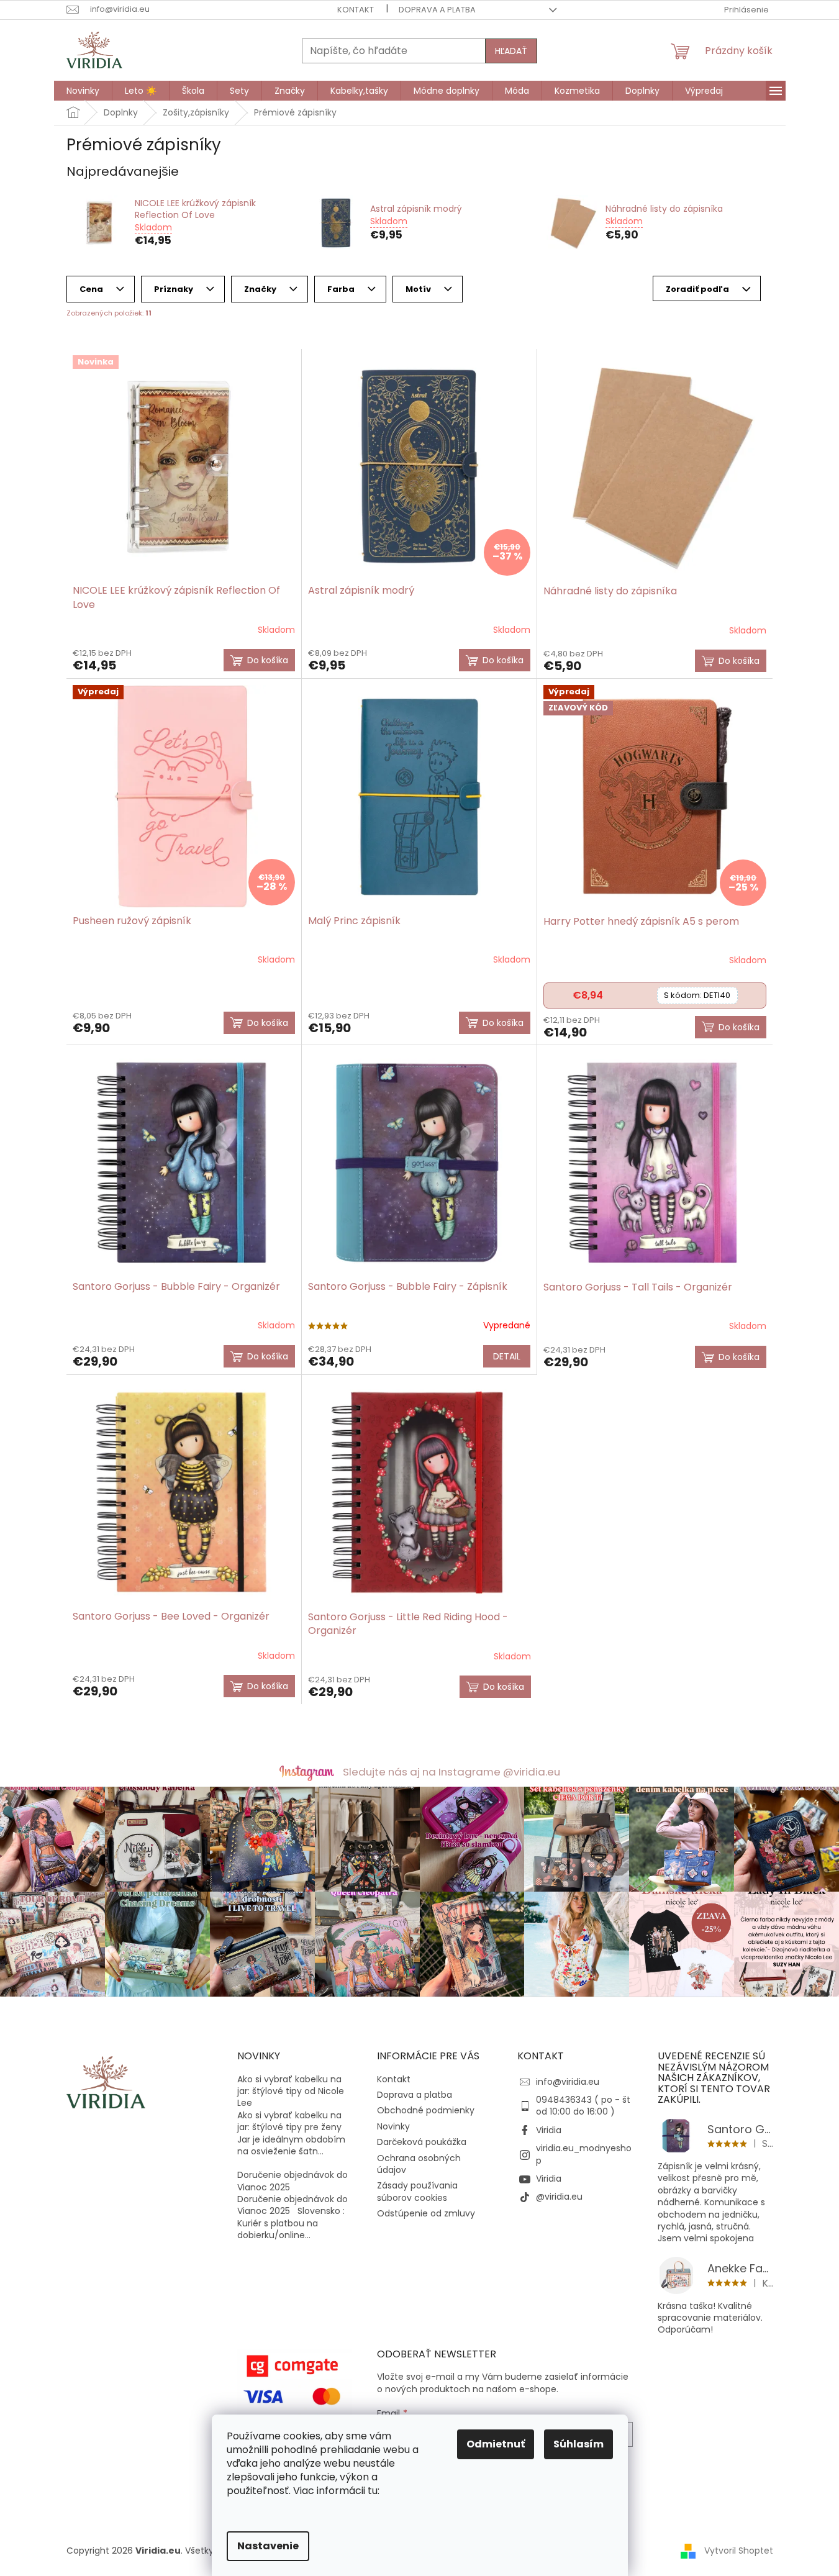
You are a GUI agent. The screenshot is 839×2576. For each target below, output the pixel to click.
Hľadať (511, 51)
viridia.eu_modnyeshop (584, 2154)
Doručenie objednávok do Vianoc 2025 (293, 2181)
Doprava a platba (437, 10)
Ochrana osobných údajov (419, 2164)
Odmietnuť (496, 2444)
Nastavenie (268, 2546)
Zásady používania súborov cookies (417, 2191)
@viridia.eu (559, 2197)
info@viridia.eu (568, 2082)
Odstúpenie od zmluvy (426, 2213)
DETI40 (697, 995)
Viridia (549, 2130)
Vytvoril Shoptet (739, 2550)
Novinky (393, 2126)
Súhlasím (578, 2444)
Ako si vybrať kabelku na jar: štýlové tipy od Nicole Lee (291, 2092)
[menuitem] (83, 91)
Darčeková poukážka (422, 2142)
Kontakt (356, 10)
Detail (507, 1356)
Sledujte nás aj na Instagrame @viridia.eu (451, 1772)
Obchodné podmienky (426, 2110)
